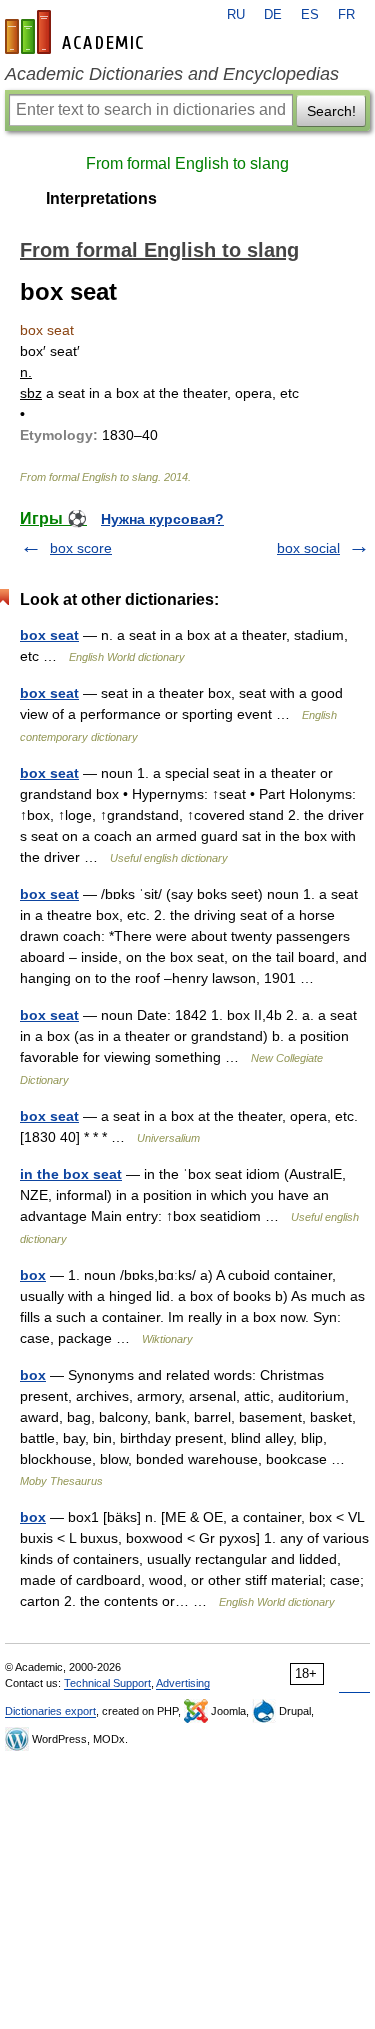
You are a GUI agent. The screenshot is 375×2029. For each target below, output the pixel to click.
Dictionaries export (50, 1711)
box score (81, 548)
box (33, 1275)
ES (310, 15)
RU (236, 15)
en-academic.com (77, 32)
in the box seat (71, 1174)
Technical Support (107, 1683)
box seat (49, 635)
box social (308, 548)
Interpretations (101, 198)
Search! (331, 111)
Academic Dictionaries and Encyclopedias (172, 74)
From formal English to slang (187, 163)
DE (273, 15)
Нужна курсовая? (162, 519)
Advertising (183, 1683)
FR (346, 15)
